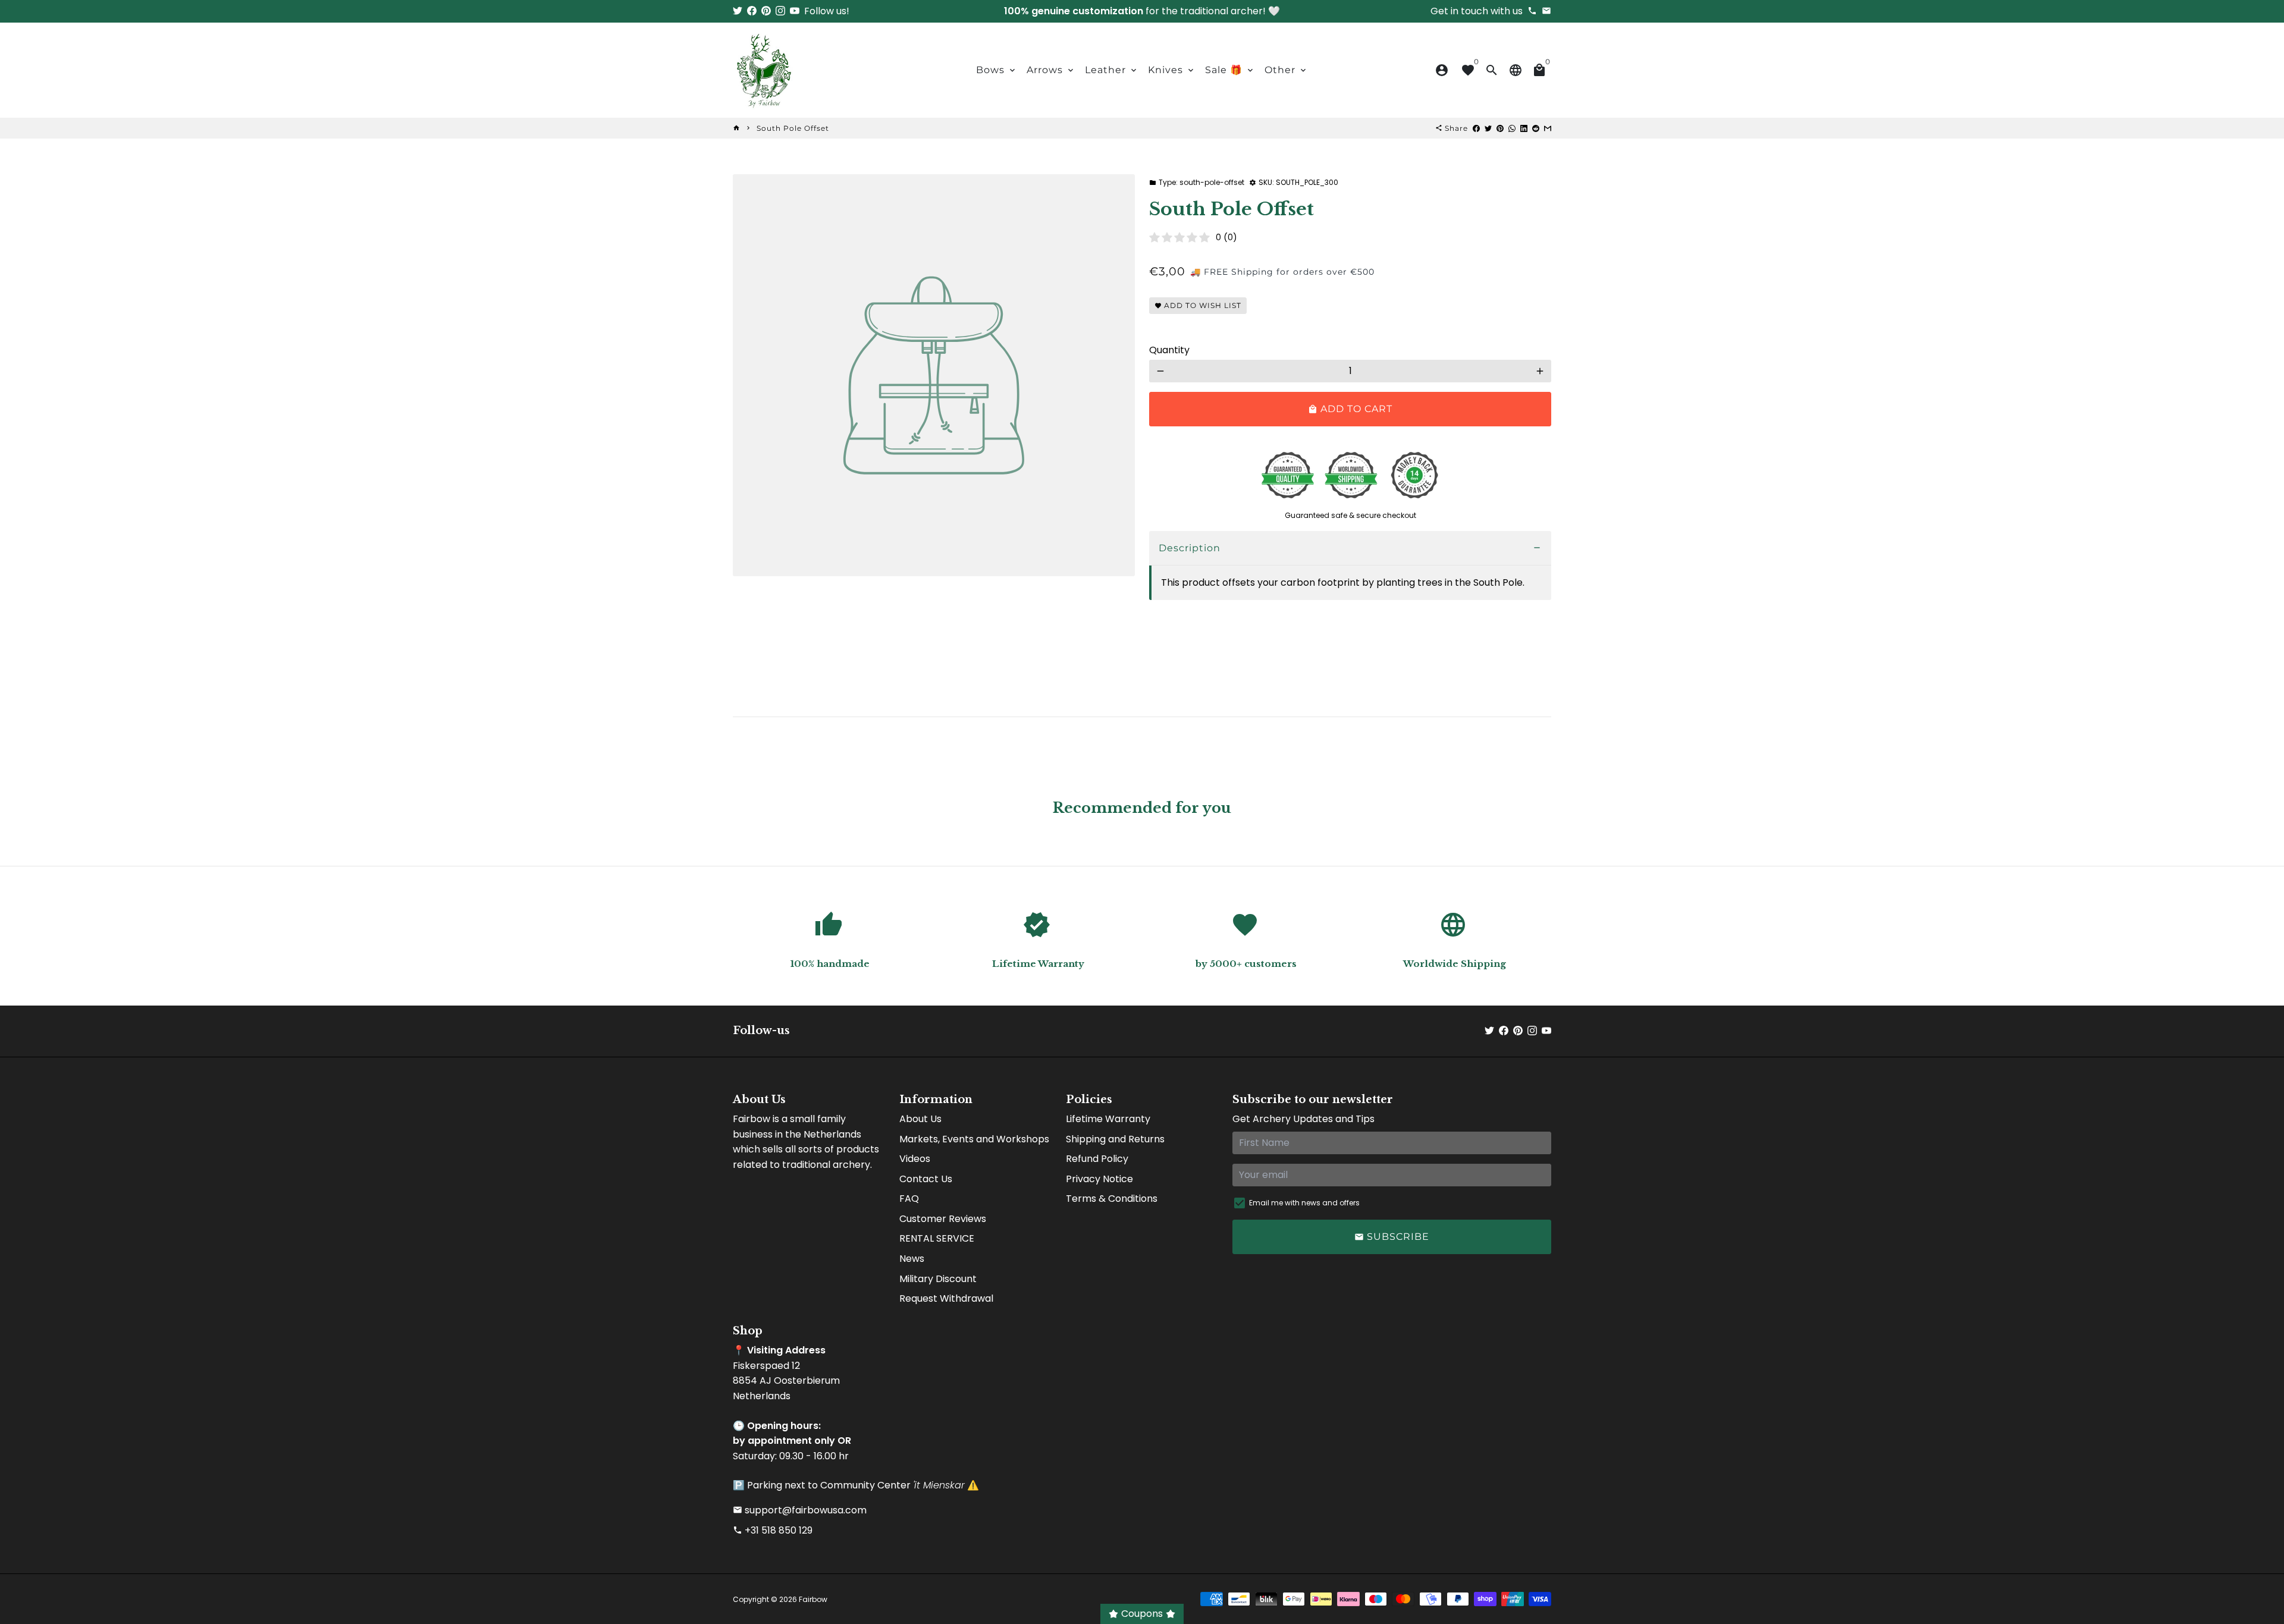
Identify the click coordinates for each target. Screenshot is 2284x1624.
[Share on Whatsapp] (1512, 128)
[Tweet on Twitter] (1488, 128)
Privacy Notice (1099, 1179)
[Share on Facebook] (1476, 128)
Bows (997, 70)
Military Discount (938, 1279)
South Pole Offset (793, 128)
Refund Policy (1097, 1159)
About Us (920, 1119)
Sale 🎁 (1230, 70)
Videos (915, 1159)
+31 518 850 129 (773, 1530)
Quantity (1169, 350)
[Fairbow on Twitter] (738, 11)
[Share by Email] (1548, 128)
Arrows (1051, 70)
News (912, 1259)
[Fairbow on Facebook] (752, 11)
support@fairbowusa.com (800, 1510)
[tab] (1350, 549)
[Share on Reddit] (1536, 128)
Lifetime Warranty (1108, 1119)
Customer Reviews (943, 1219)
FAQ (909, 1199)
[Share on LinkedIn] (1524, 128)
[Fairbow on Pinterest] (766, 11)
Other (1286, 70)
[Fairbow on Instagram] (780, 11)
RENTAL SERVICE (937, 1238)
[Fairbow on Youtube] (795, 11)
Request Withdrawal (946, 1298)
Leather (1112, 70)
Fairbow (813, 1599)
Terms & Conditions (1112, 1199)
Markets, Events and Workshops (974, 1139)
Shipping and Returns (1115, 1139)
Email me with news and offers (1304, 1203)
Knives (1172, 70)
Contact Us (926, 1179)
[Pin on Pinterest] (1500, 128)
